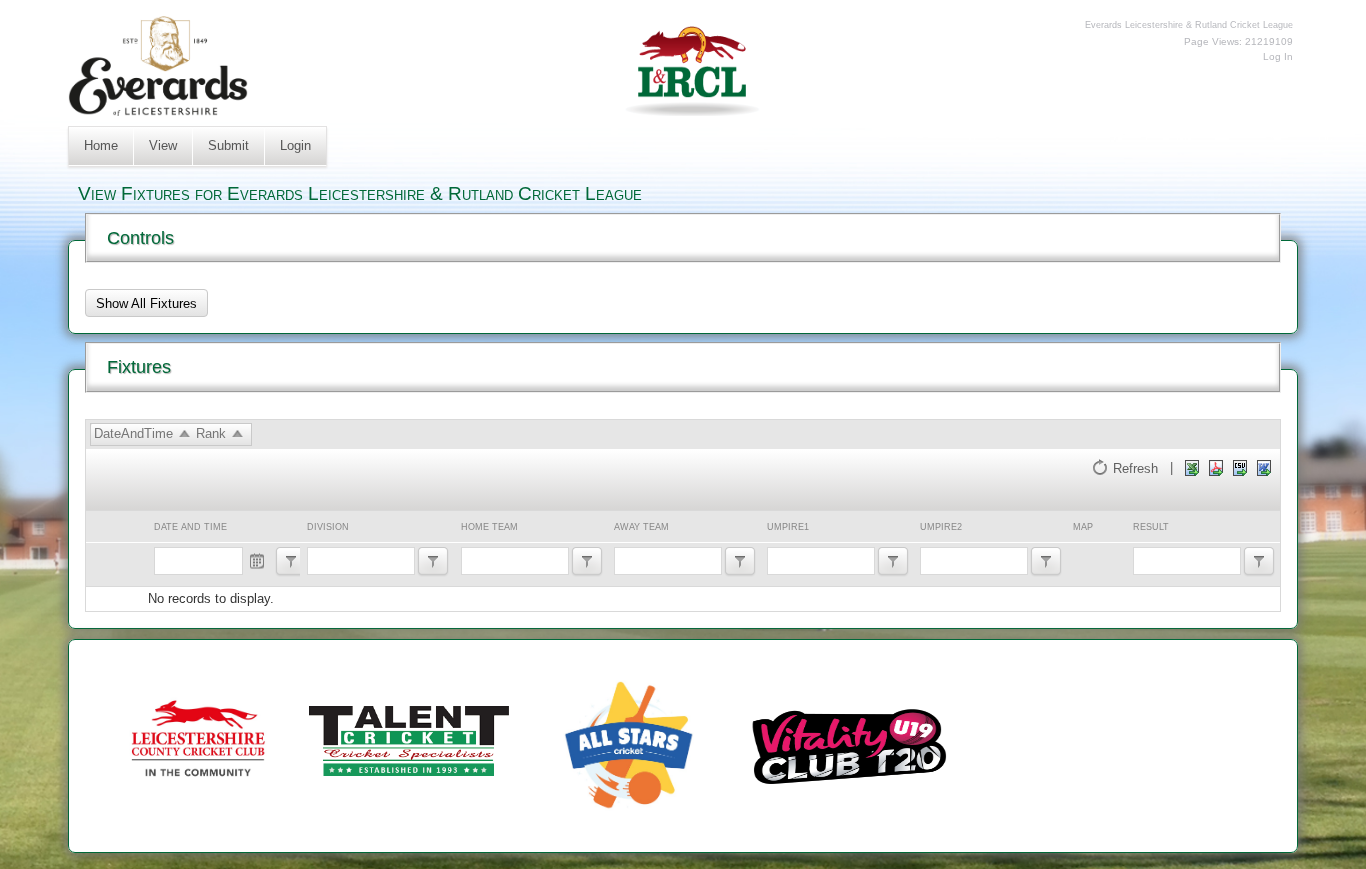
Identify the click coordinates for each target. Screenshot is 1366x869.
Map (1083, 527)
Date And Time (190, 527)
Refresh (1135, 467)
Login (295, 145)
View (163, 145)
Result (1151, 527)
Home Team (489, 527)
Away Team (641, 527)
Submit (228, 145)
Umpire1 (788, 527)
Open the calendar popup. (258, 561)
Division (328, 527)
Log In (1278, 56)
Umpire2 (941, 527)
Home (101, 145)
